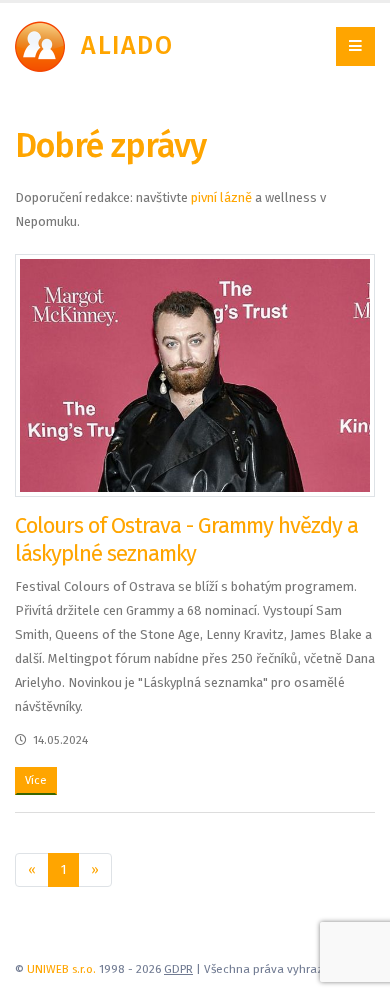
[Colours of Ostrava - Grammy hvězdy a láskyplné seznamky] (195, 374)
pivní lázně (221, 197)
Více (36, 780)
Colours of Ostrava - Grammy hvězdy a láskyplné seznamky (186, 539)
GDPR (178, 969)
